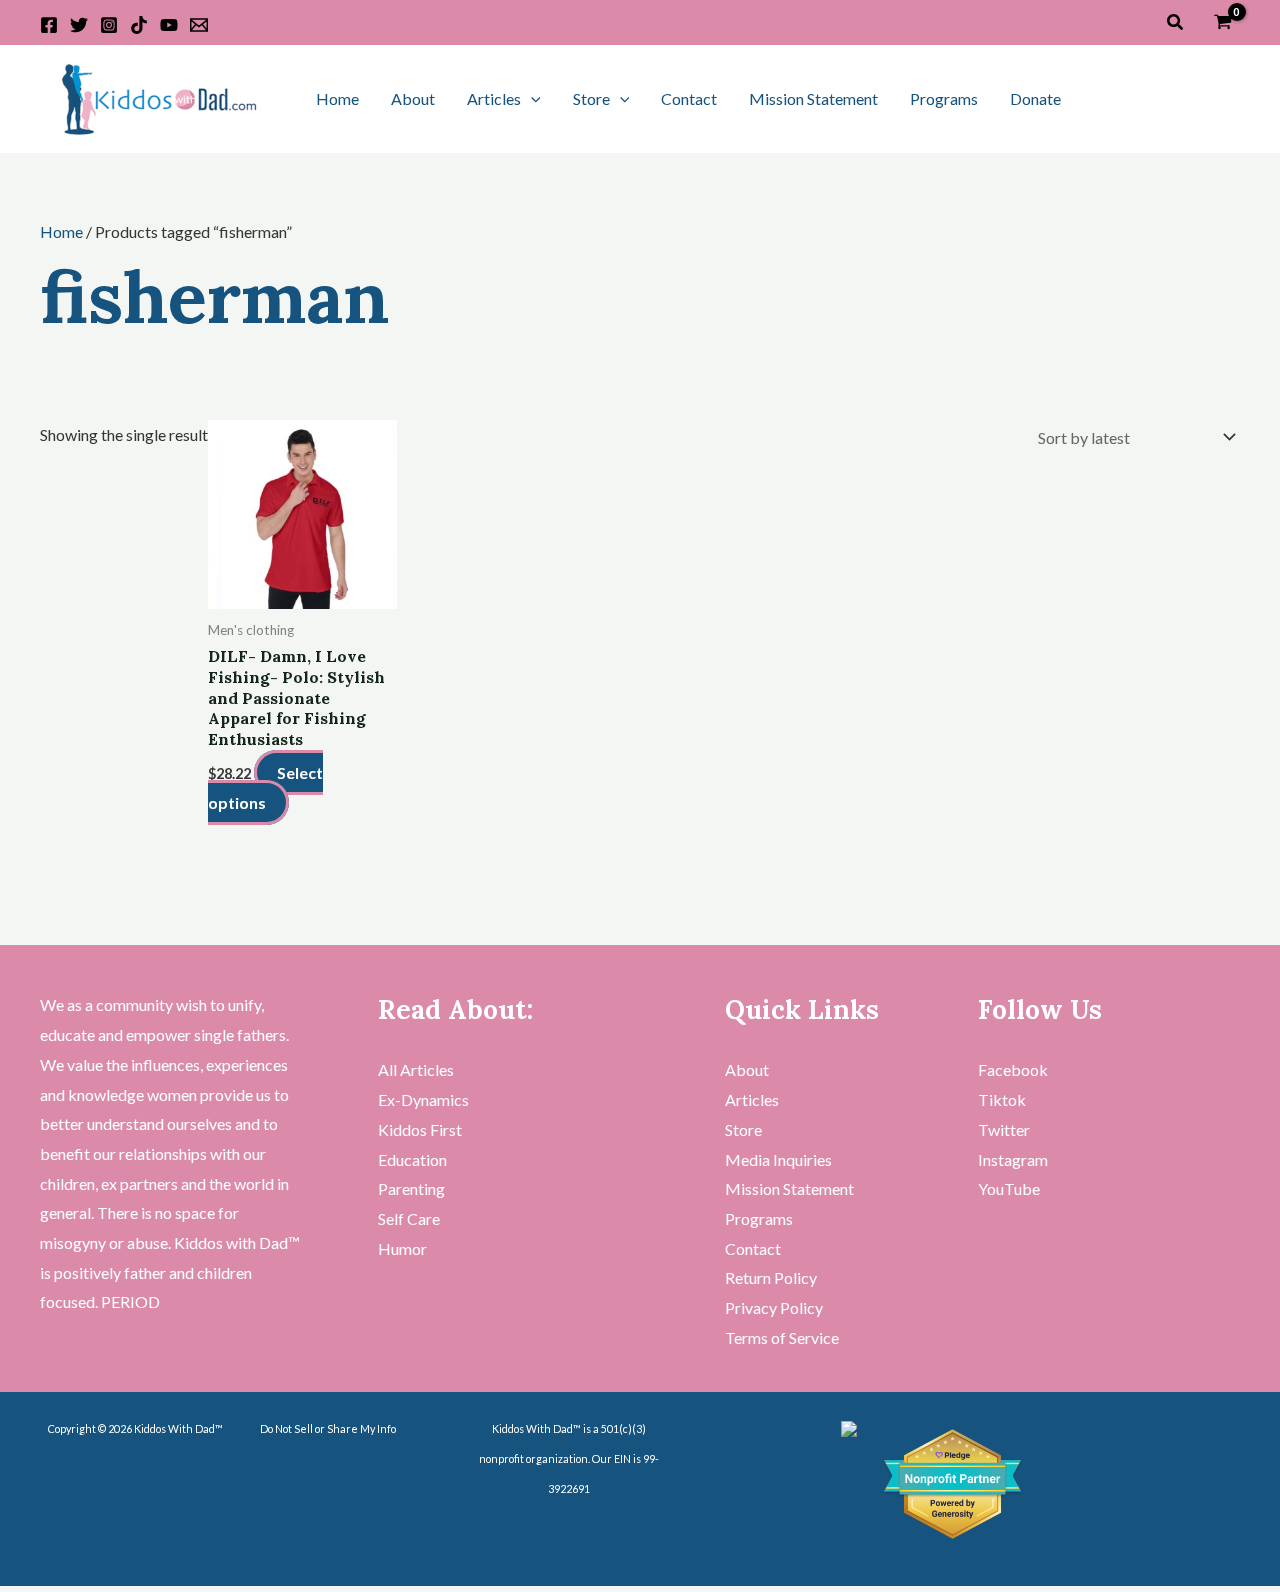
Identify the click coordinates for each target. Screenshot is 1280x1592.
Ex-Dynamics (423, 1099)
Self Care (409, 1218)
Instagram (1013, 1159)
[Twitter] (79, 25)
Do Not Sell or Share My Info (328, 1428)
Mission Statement (813, 98)
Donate (1035, 98)
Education (412, 1159)
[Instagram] (109, 25)
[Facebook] (49, 25)
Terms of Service (782, 1337)
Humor (402, 1248)
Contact (689, 98)
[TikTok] (139, 25)
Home (337, 98)
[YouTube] (169, 25)
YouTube (1009, 1188)
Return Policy (771, 1277)
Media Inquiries (778, 1159)
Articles (494, 98)
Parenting (411, 1188)
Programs (944, 98)
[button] (1176, 22)
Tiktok (1002, 1099)
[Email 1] (199, 25)
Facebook (1013, 1069)
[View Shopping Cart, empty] (1222, 22)
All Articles (416, 1069)
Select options (265, 787)
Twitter (1004, 1129)
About (413, 98)
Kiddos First (420, 1129)
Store (591, 98)
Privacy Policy (774, 1307)
